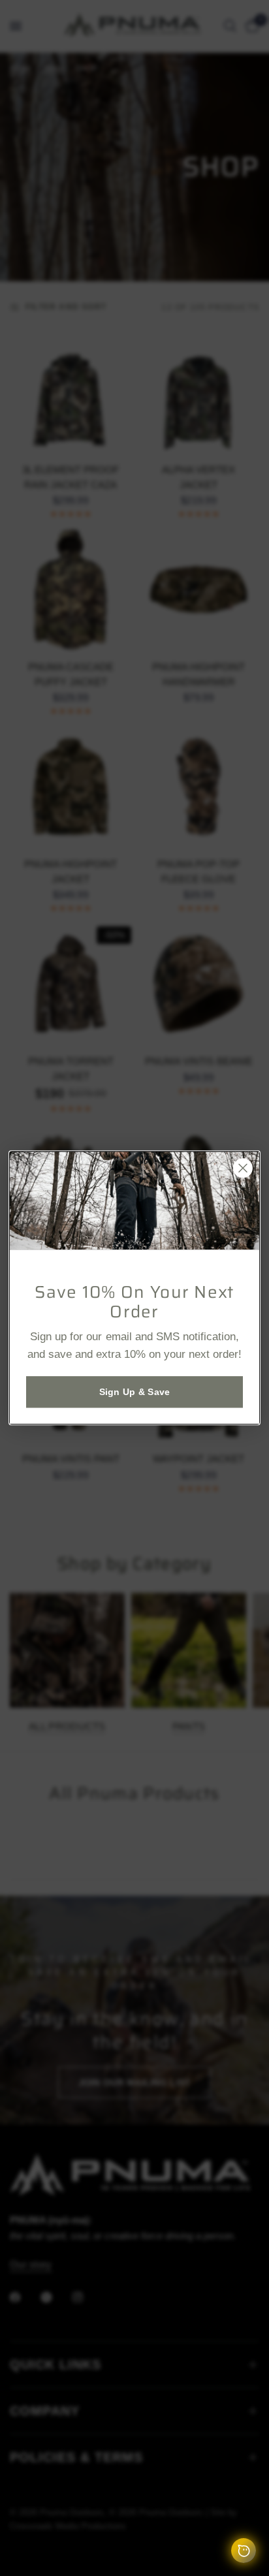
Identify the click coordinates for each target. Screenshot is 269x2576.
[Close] (243, 1168)
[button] (134, 1392)
